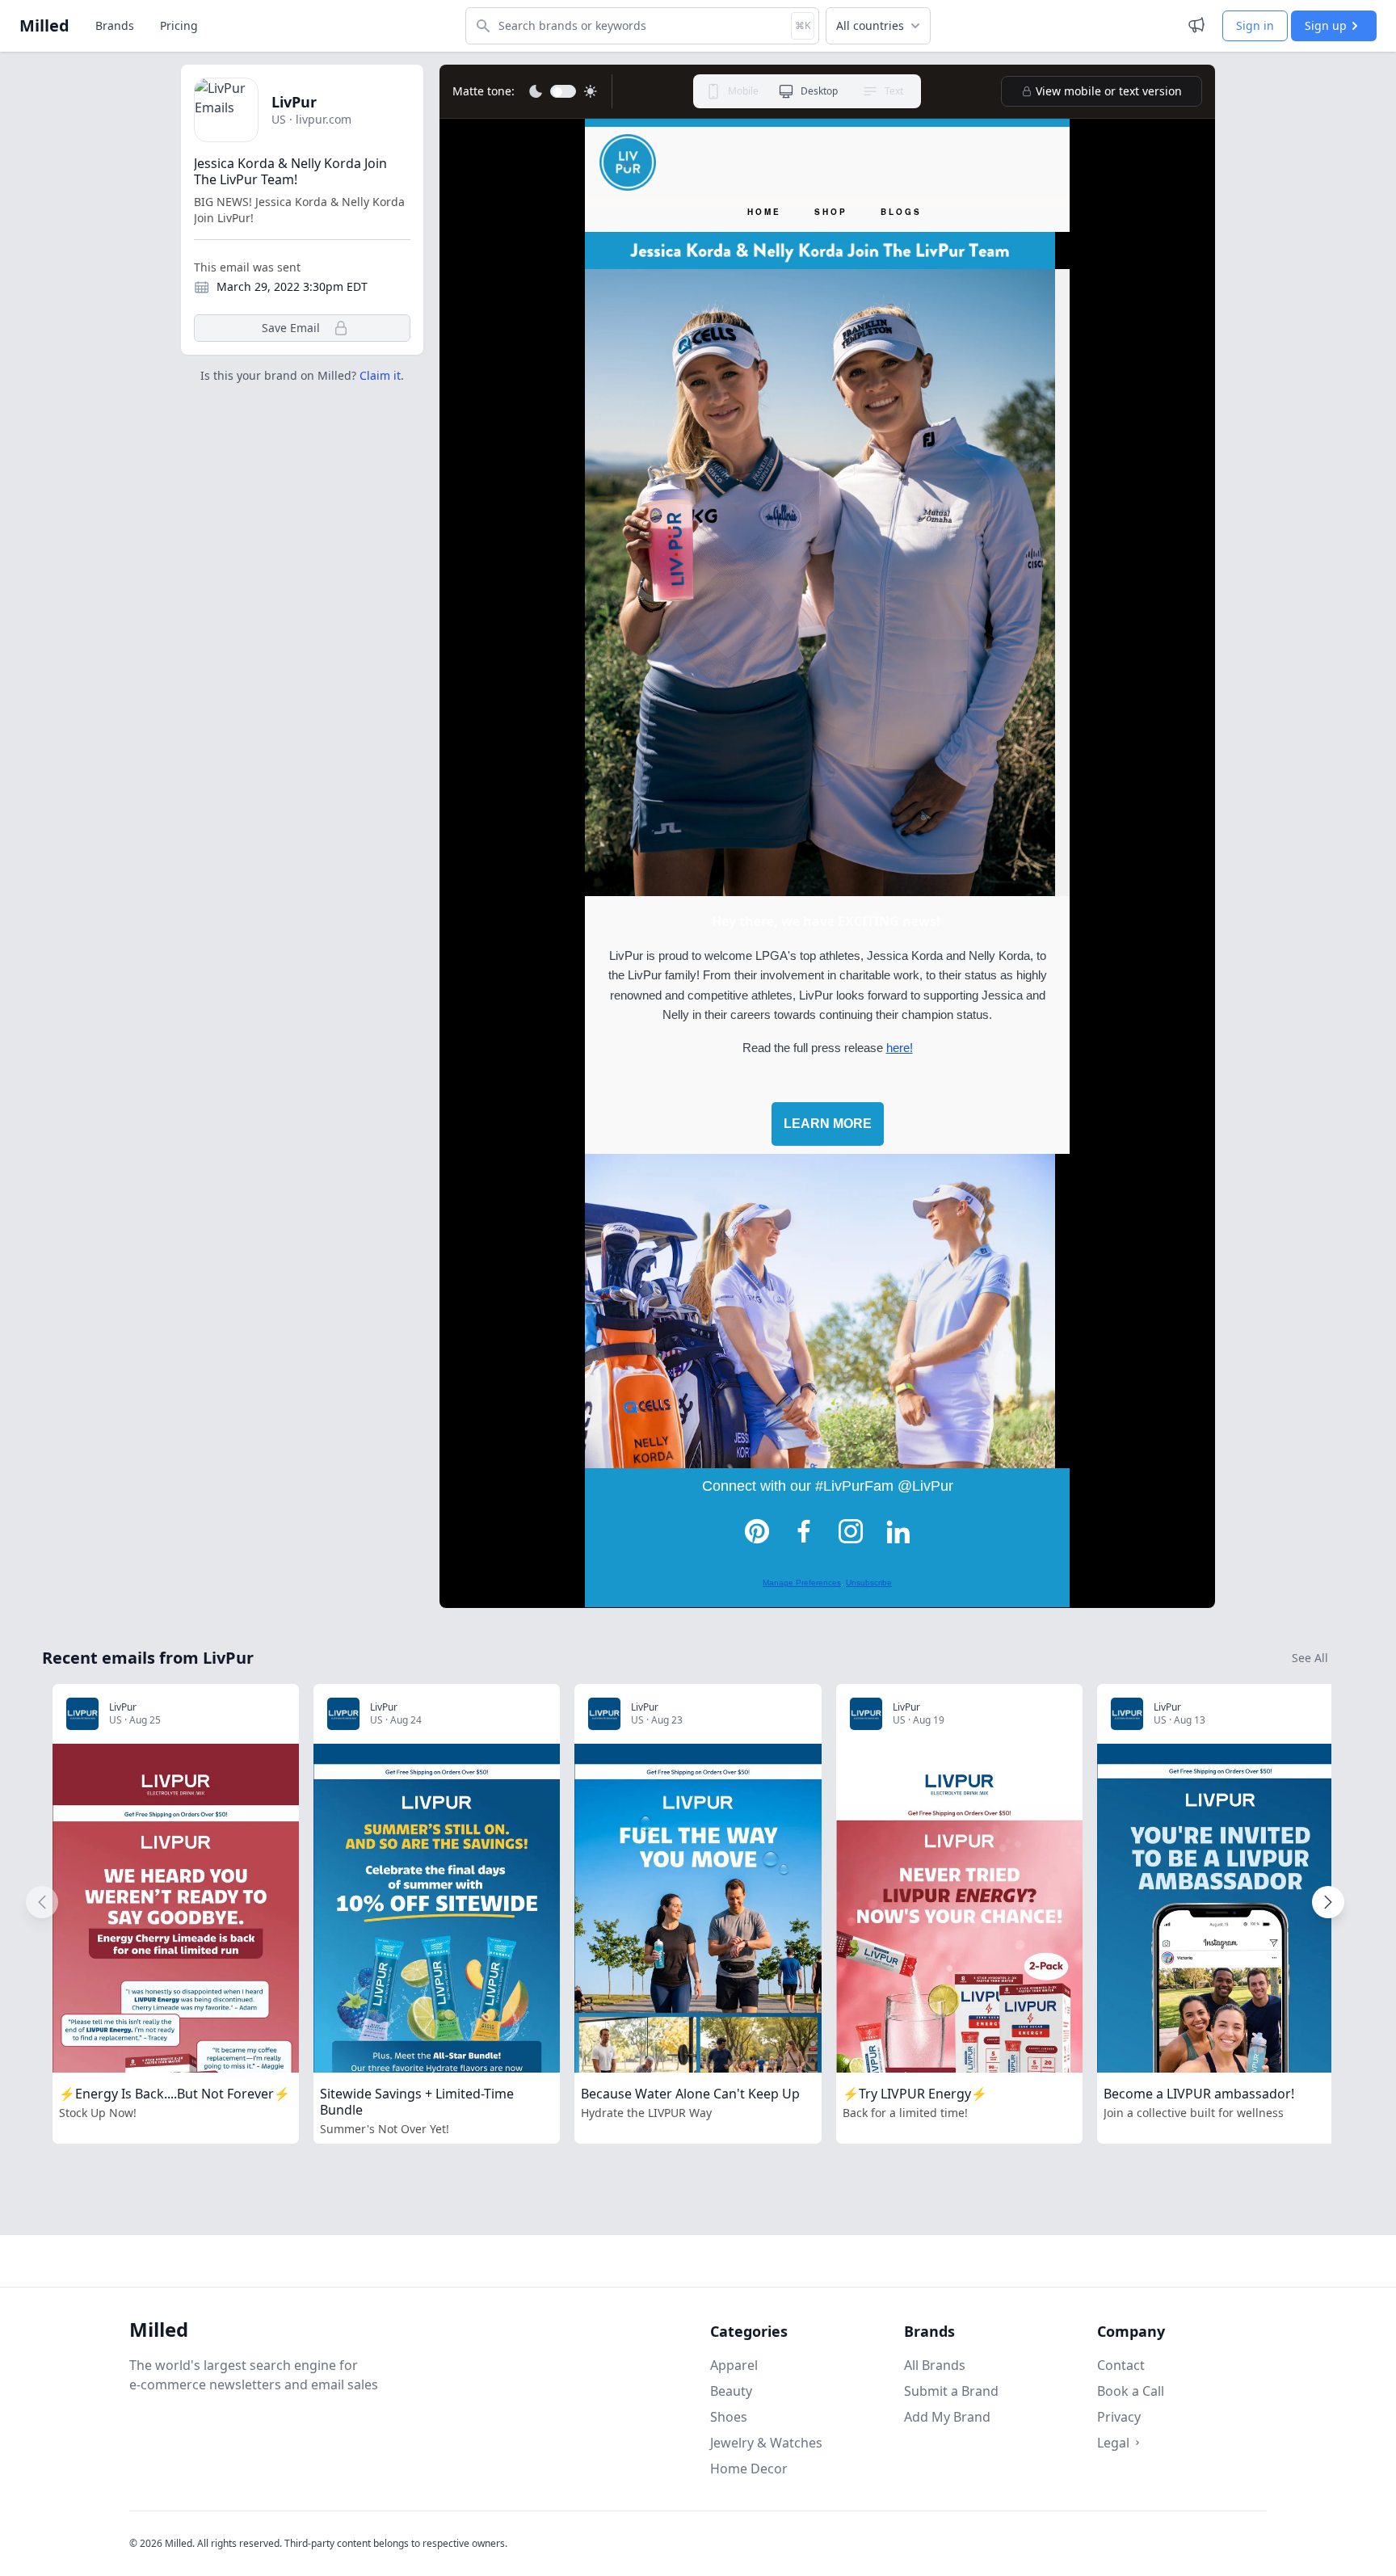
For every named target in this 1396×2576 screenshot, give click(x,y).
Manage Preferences (802, 1583)
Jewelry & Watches (766, 2443)
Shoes (729, 2417)
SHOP (831, 212)
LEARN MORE (828, 1124)
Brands (115, 25)
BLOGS (901, 212)
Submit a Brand (951, 2391)
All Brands (935, 2365)
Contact (1121, 2365)
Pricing (179, 25)
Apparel (734, 2365)
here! (900, 1048)
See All (1310, 1658)
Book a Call (1131, 2391)
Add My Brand (947, 2417)
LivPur (294, 102)
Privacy (1119, 2417)
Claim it (380, 375)
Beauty (731, 2391)
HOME (764, 212)
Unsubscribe (869, 1583)
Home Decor (749, 2469)
